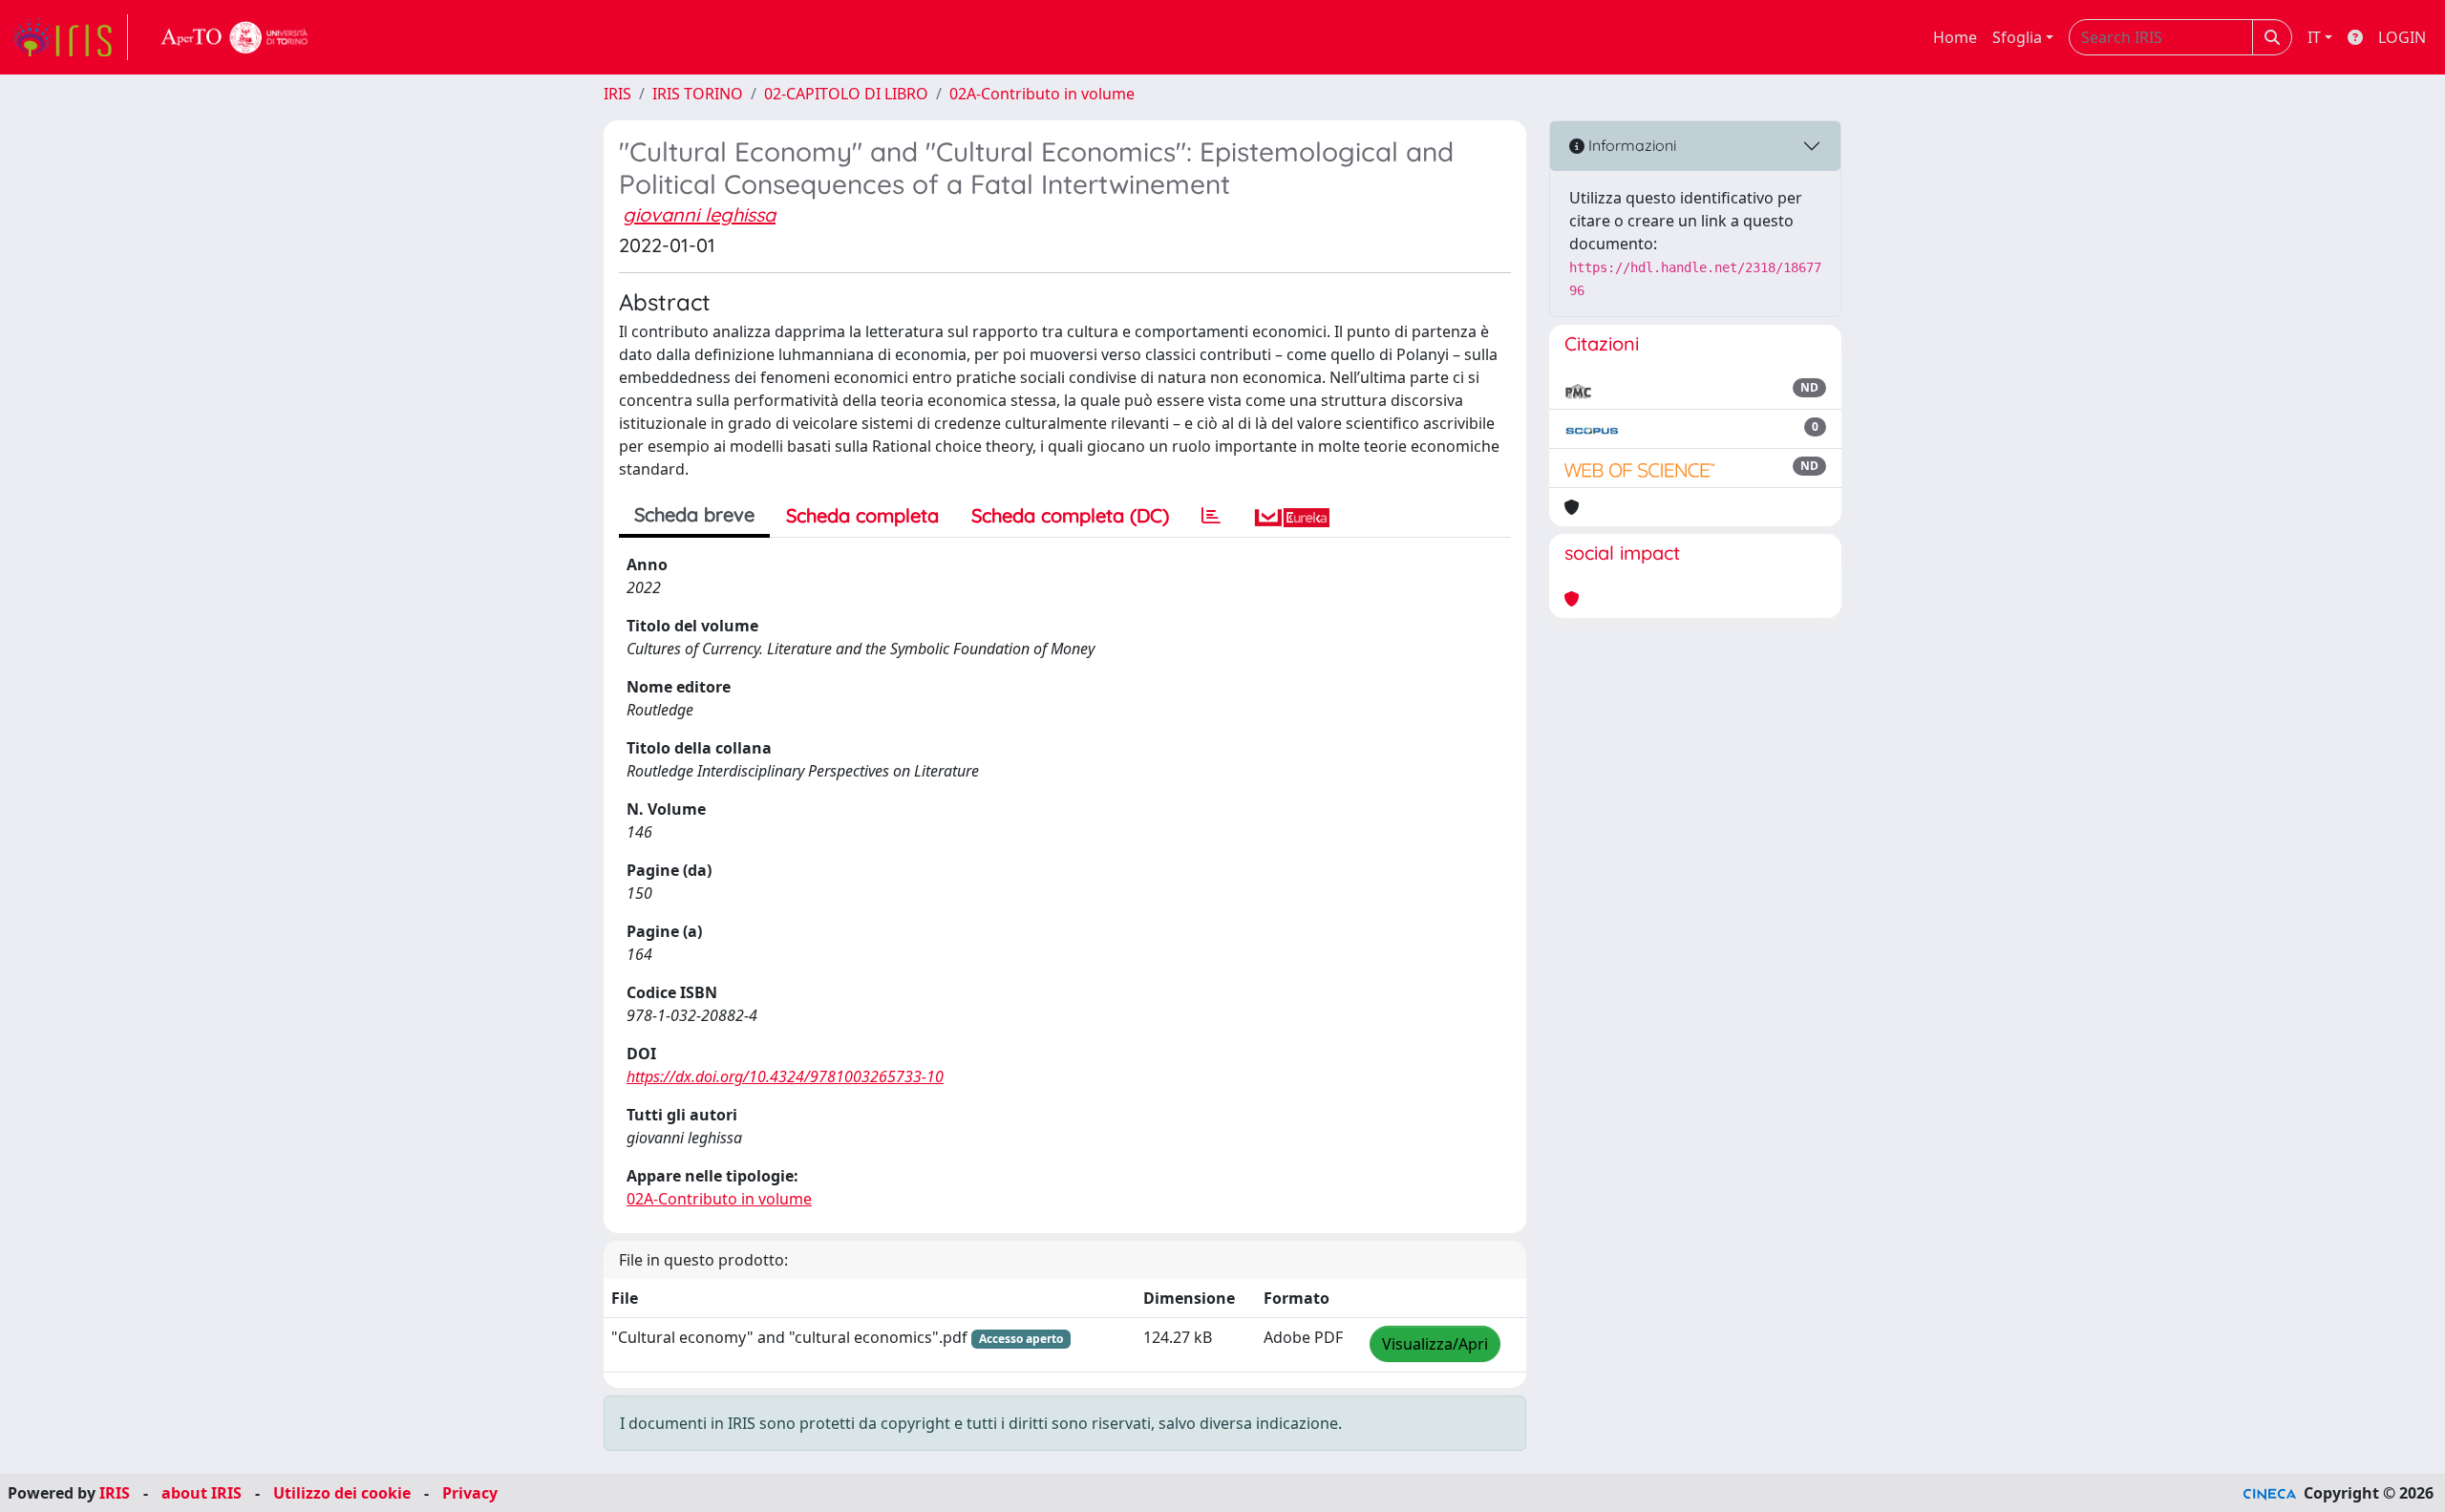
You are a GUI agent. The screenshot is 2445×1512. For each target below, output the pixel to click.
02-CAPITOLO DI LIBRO (846, 94)
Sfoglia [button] (2017, 37)
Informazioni (1630, 145)
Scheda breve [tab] (694, 514)
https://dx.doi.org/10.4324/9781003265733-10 (785, 1076)
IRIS (617, 94)
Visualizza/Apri (1435, 1344)
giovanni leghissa (699, 214)
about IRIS (202, 1493)
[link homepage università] (235, 37)
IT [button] (2314, 37)
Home (1955, 37)
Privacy (470, 1493)
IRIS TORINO (698, 94)
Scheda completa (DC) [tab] (1070, 515)
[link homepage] (70, 37)
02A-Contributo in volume (1042, 94)
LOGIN (2402, 37)
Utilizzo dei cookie (342, 1493)
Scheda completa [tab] (862, 515)
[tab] (1211, 516)
